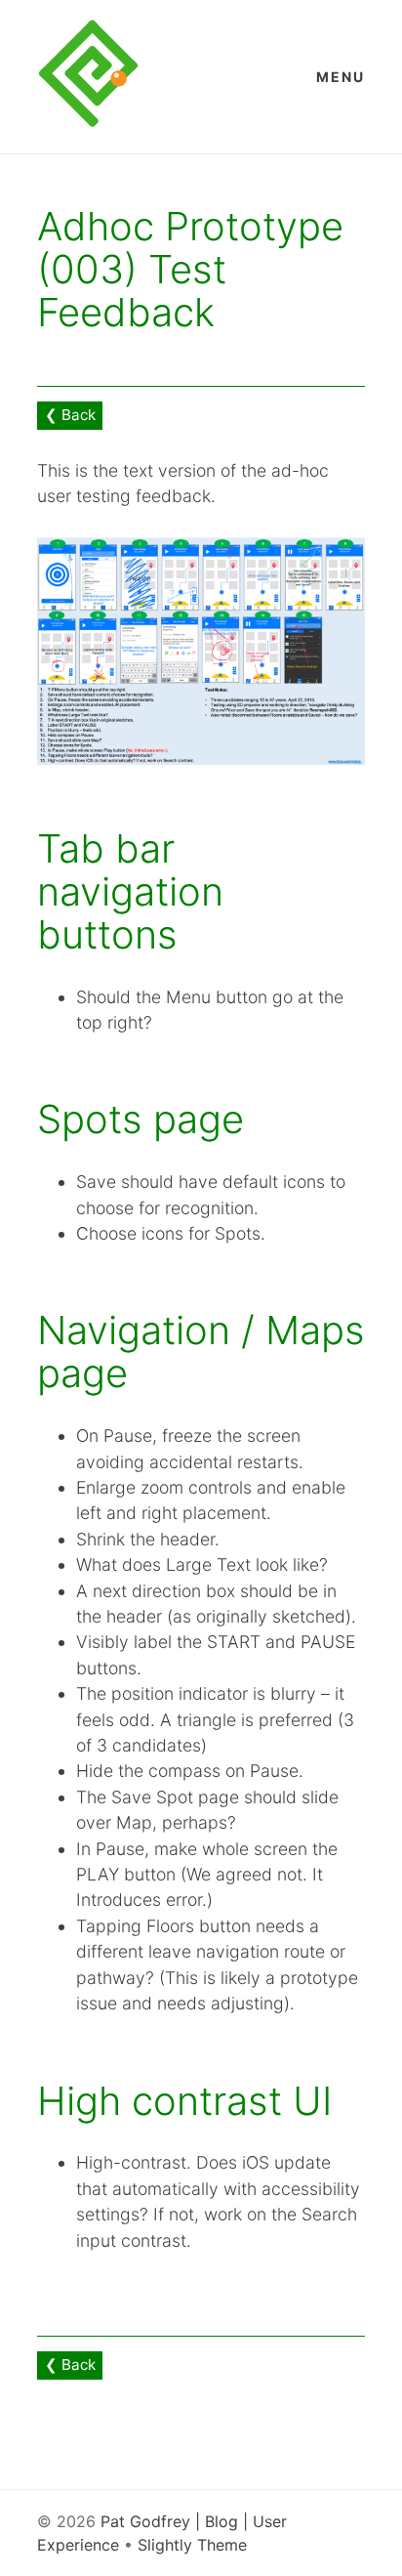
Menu (341, 77)
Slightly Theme (192, 2545)
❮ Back (70, 415)
